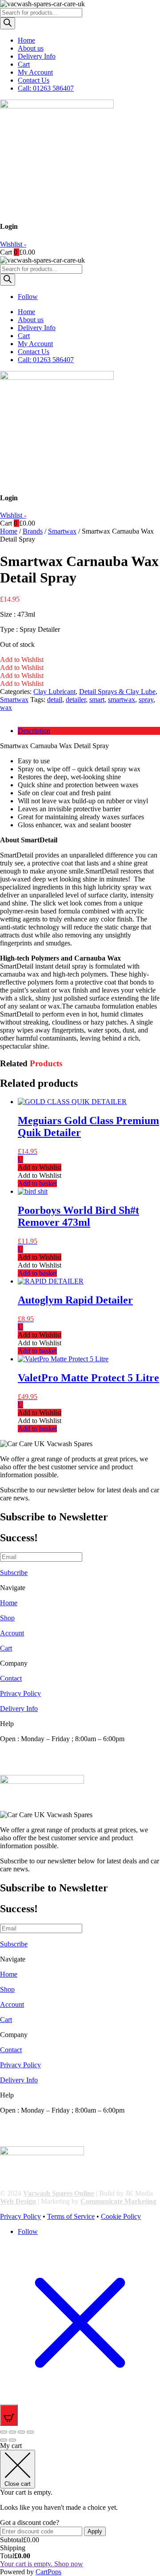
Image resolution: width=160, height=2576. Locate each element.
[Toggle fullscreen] (12, 2432)
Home (26, 40)
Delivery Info (37, 56)
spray (146, 700)
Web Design (18, 2201)
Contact (11, 1678)
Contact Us (34, 80)
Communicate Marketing (118, 2201)
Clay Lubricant (54, 692)
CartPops (48, 2572)
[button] (22, 660)
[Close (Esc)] (30, 2432)
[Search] (8, 23)
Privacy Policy (20, 1693)
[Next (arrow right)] (12, 2440)
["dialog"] (80, 2509)
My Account (35, 72)
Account (12, 1633)
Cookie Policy (121, 2216)
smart (97, 700)
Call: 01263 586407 (46, 88)
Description (34, 731)
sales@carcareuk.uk (28, 1771)
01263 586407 (20, 1755)
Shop (7, 1618)
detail (55, 700)
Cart (24, 64)
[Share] (21, 2432)
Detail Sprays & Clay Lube (117, 692)
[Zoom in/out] (4, 2432)
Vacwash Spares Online (59, 2193)
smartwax (122, 700)
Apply (95, 2531)
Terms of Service (71, 2216)
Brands (33, 531)
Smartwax (62, 531)
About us (31, 48)
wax (6, 708)
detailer (76, 700)
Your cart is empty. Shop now (42, 2564)
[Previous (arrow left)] (4, 2440)
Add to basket (37, 1183)
